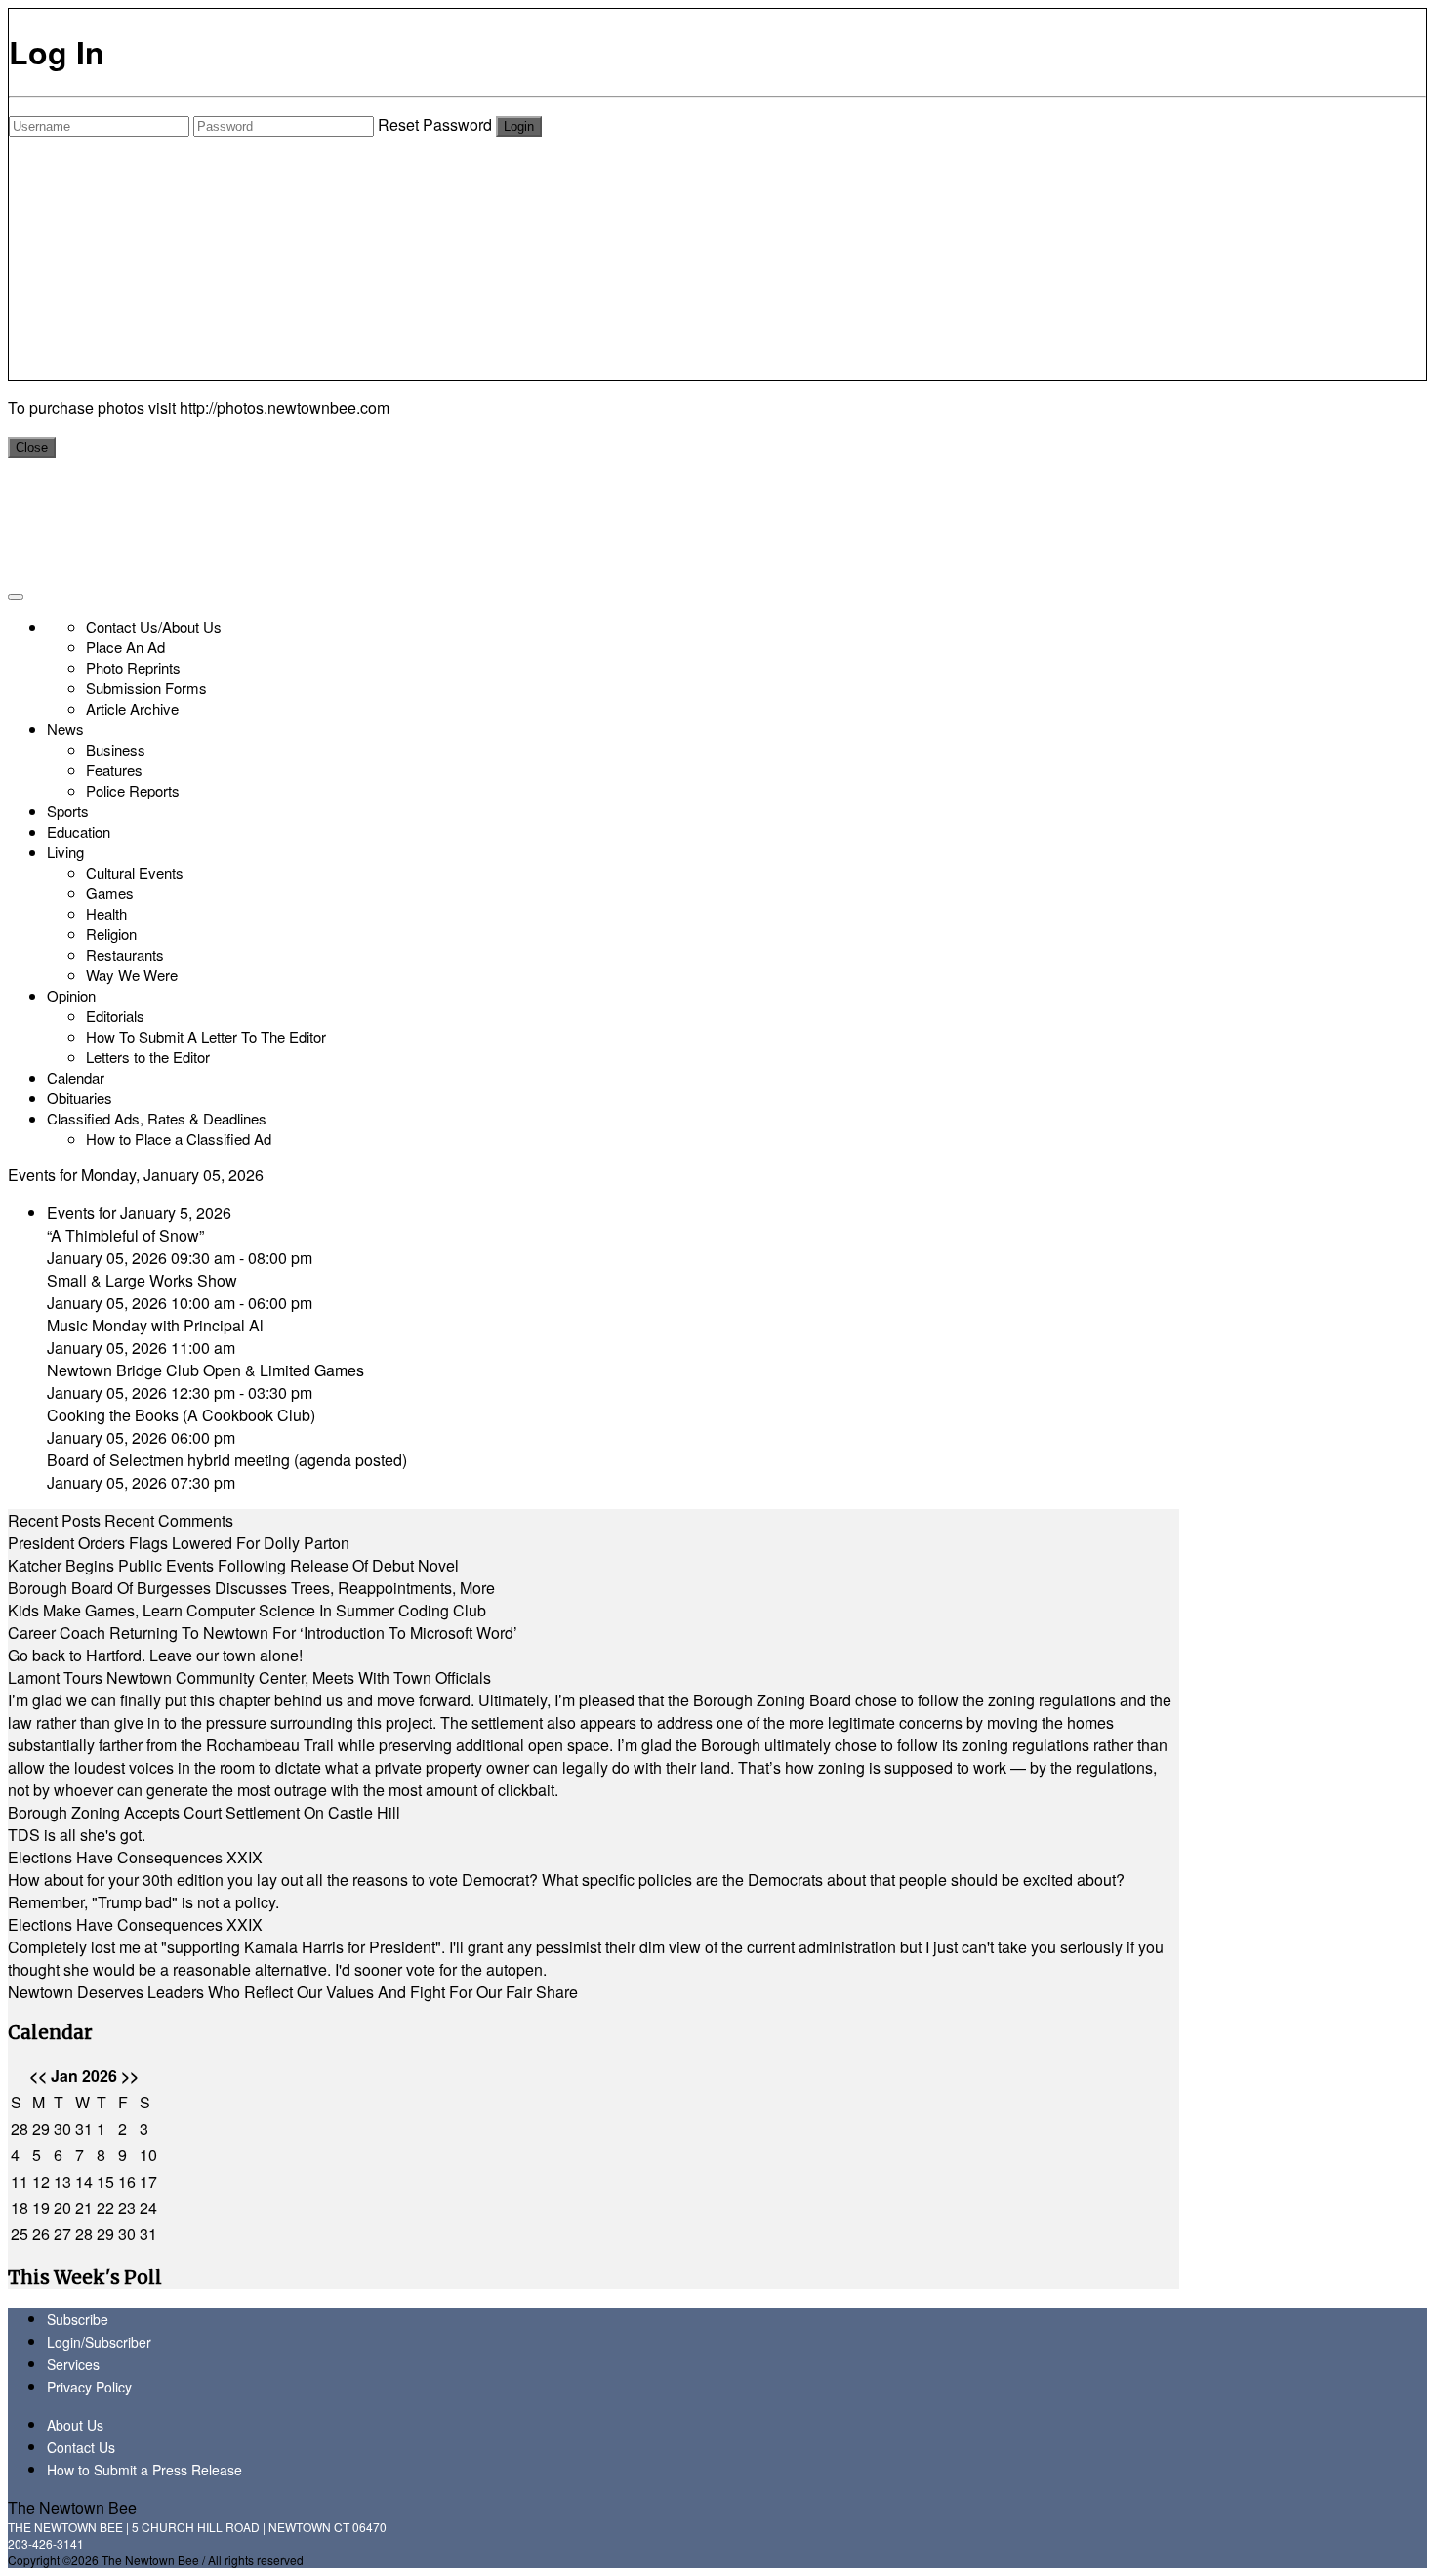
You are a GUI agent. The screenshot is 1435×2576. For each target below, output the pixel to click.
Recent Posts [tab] (54, 1520)
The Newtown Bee (72, 2507)
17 (148, 2181)
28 (20, 2128)
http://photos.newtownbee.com (285, 408)
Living (65, 852)
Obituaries (80, 1098)
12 (41, 2181)
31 (84, 2128)
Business (116, 749)
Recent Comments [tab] (169, 1520)
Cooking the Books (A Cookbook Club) (181, 1415)
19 (41, 2208)
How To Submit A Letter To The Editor (206, 1036)
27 (62, 2234)
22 (105, 2208)
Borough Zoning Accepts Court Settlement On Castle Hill (204, 1812)
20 (62, 2208)
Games (110, 893)
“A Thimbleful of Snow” (125, 1235)
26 (41, 2234)
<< (38, 2076)
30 (62, 2128)
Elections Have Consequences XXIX (135, 1857)
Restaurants (125, 954)
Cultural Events (135, 872)
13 (62, 2181)
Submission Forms (146, 688)
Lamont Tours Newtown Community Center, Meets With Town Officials (249, 1677)
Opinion (71, 995)
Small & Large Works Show (142, 1280)
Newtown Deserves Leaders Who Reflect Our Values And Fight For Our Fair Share (293, 1992)
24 (148, 2208)
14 (84, 2181)
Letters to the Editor (148, 1057)
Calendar (76, 1077)
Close (32, 448)
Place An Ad (125, 647)
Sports (68, 811)
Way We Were (132, 975)
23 (127, 2208)
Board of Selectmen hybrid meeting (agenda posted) (227, 1460)
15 (105, 2181)
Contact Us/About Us (154, 626)
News (65, 729)
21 (84, 2208)
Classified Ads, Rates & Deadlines (157, 1118)
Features (114, 770)
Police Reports (133, 790)
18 (20, 2208)
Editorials (115, 1016)
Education (79, 831)
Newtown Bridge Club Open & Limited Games (205, 1370)
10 (148, 2155)
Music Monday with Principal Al (155, 1325)
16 (127, 2181)
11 (20, 2181)
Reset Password (435, 124)
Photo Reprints (133, 667)
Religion (111, 934)
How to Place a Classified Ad (179, 1139)
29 (41, 2128)
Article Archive (132, 708)
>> (130, 2076)
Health (106, 913)
